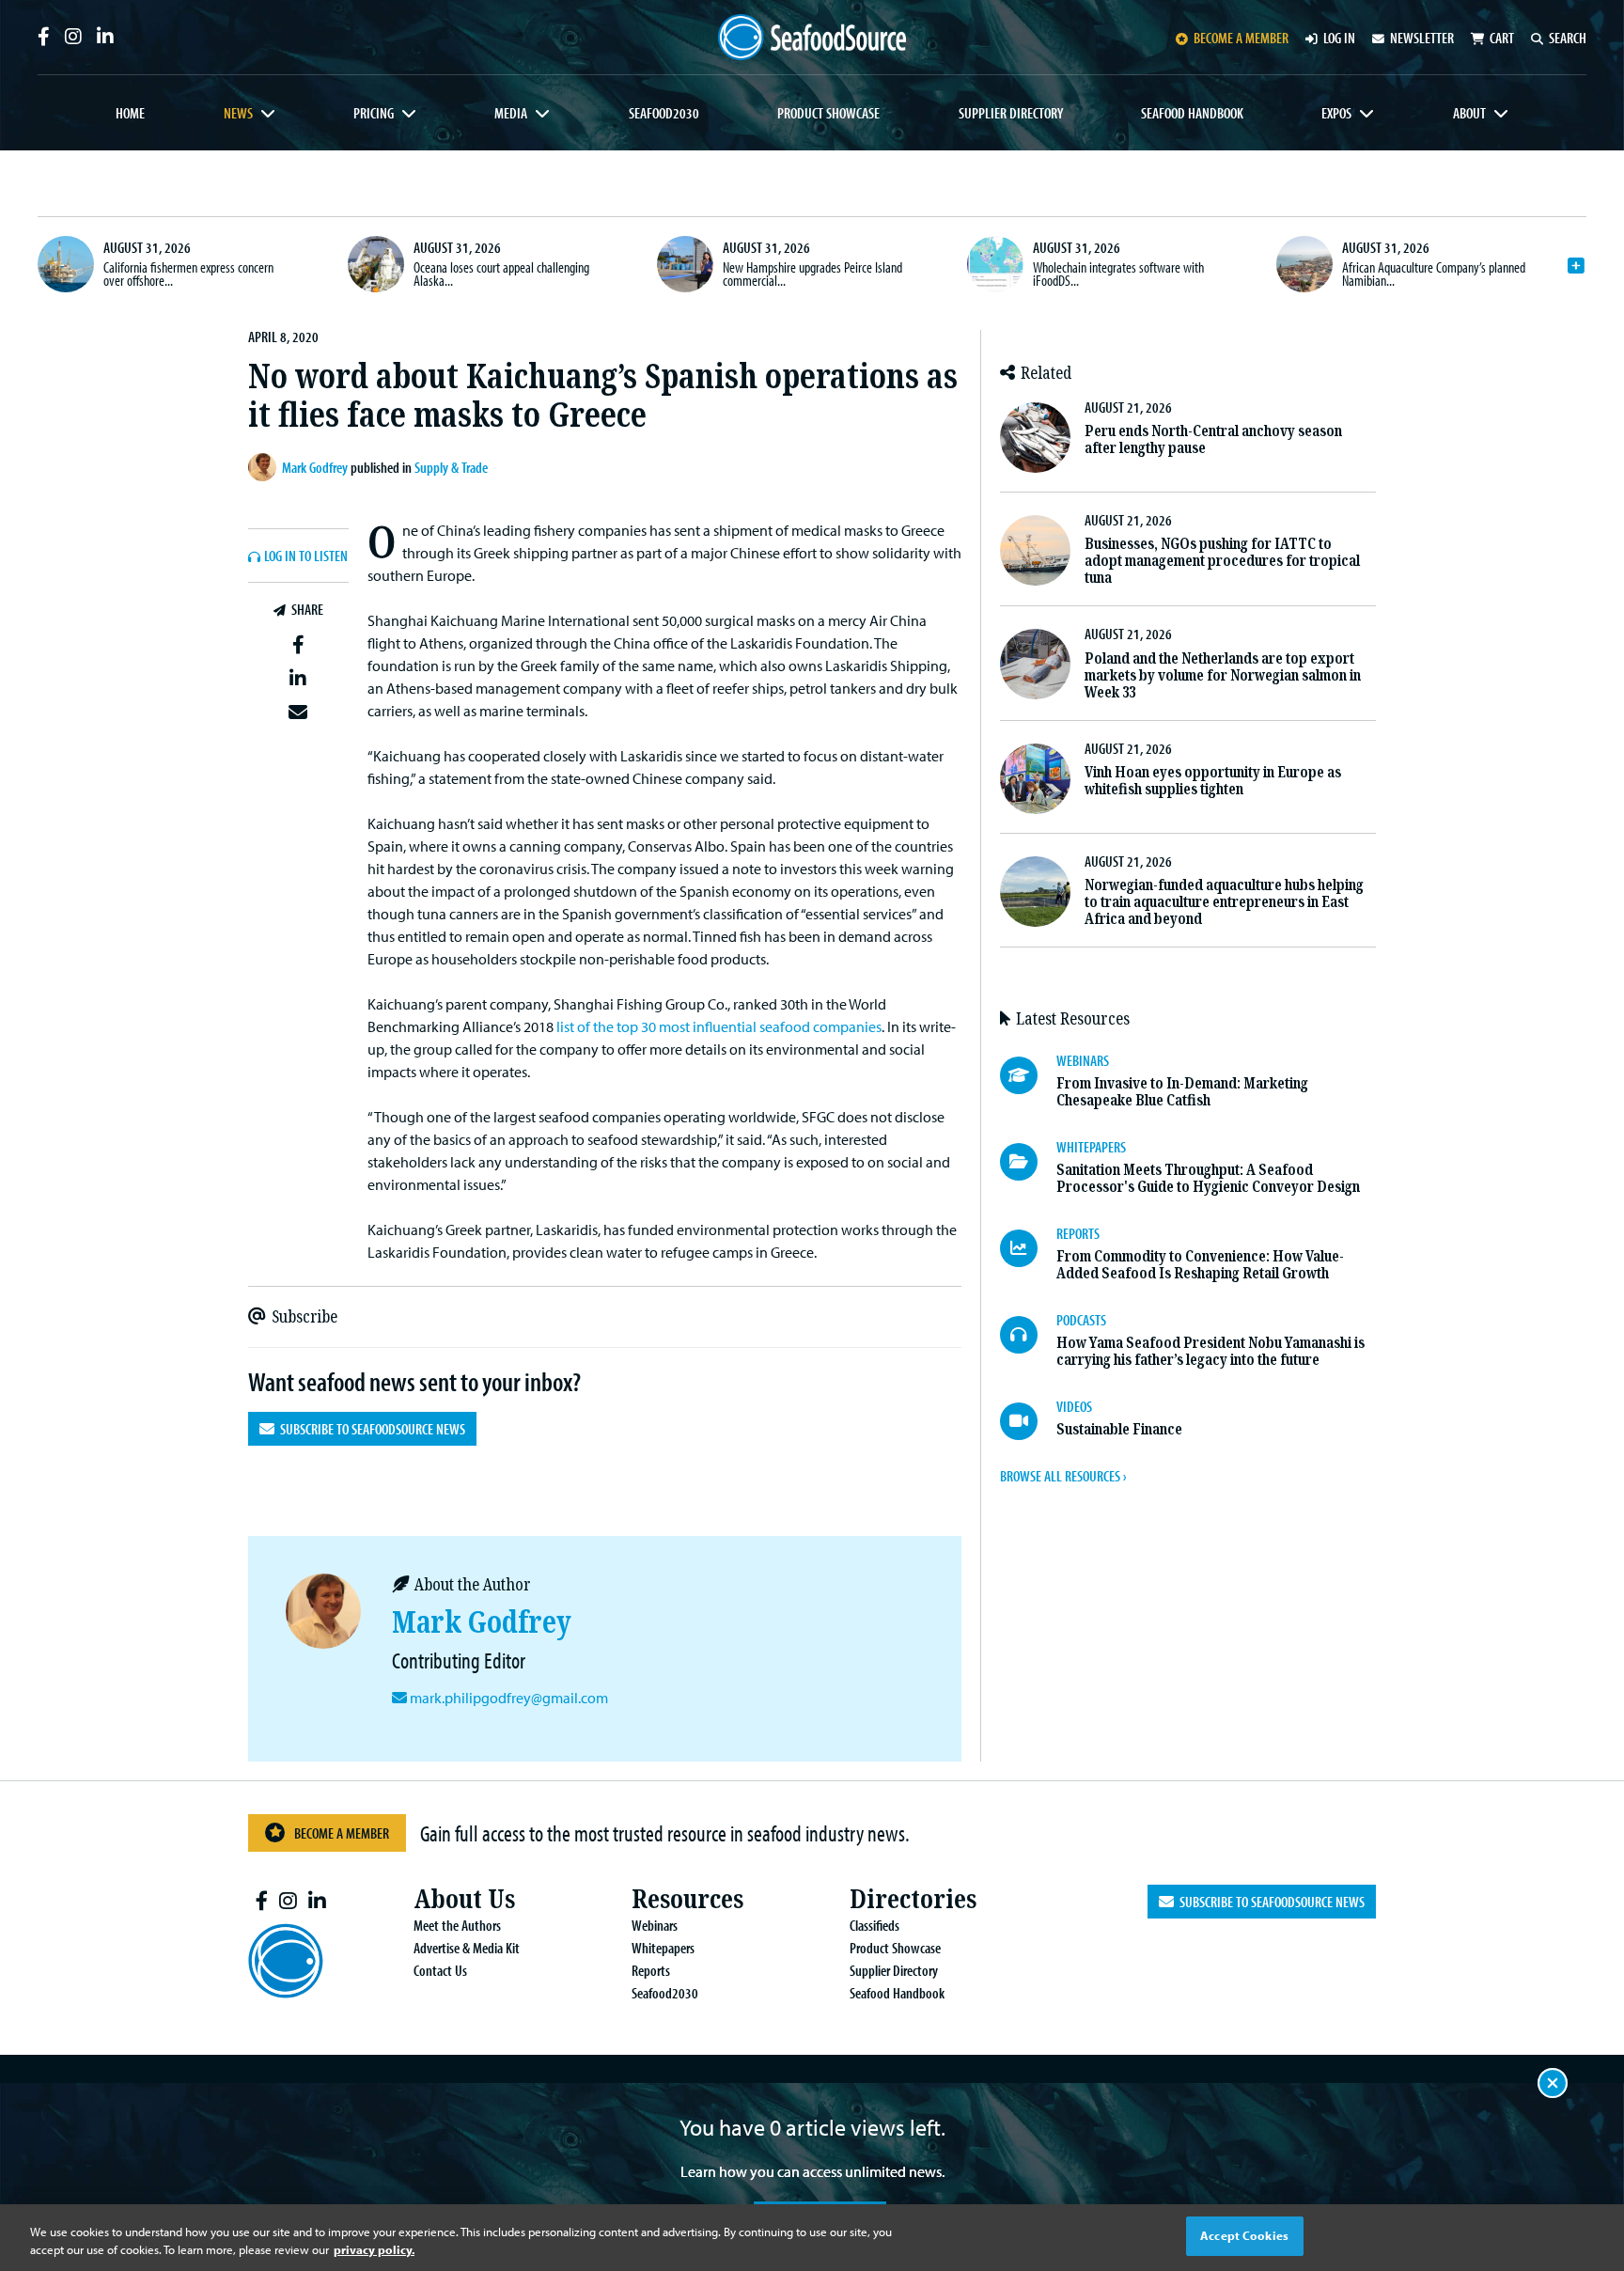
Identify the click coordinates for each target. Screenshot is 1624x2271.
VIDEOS (1074, 1406)
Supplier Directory (1011, 113)
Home (130, 113)
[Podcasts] (1028, 1335)
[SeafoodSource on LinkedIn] (105, 37)
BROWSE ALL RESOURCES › (1063, 1476)
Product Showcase (828, 113)
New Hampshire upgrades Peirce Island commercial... (812, 274)
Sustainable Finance (1119, 1429)
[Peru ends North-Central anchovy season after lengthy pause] (1035, 438)
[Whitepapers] (1028, 1162)
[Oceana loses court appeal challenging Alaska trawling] (376, 264)
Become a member (1241, 38)
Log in (1339, 38)
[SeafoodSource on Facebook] (44, 37)
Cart (1502, 38)
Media (511, 113)
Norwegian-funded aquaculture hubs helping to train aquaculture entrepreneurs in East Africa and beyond (1224, 902)
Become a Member (342, 1833)
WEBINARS (1083, 1060)
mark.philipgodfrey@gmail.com (509, 1698)
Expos (1336, 113)
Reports (651, 1970)
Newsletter (1422, 38)
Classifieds (874, 1925)
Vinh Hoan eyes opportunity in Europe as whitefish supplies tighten (1213, 781)
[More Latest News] (1576, 266)
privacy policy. (374, 2250)
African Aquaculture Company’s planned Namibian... (1434, 274)
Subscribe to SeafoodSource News (370, 1429)
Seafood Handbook (1192, 113)
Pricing (374, 113)
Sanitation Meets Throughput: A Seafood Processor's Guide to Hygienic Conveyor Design (1208, 1178)
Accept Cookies (1244, 2235)
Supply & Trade (451, 467)
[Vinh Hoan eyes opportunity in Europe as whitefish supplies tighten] (1035, 779)
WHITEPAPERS (1091, 1147)
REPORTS (1078, 1233)
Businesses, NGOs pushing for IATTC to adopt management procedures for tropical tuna (1222, 561)
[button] (298, 646)
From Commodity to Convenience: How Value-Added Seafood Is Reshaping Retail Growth (1200, 1265)
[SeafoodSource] (812, 37)
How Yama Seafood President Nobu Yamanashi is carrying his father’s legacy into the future (1210, 1351)
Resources (687, 1899)
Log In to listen (306, 556)
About (1469, 113)
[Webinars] (1028, 1075)
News (238, 113)
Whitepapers (663, 1948)
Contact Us (440, 1970)
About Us (464, 1899)
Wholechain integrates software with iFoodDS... (1118, 274)
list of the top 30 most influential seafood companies (719, 1026)
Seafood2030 (664, 113)
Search (1568, 38)
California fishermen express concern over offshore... (188, 274)
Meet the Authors (457, 1925)
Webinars (655, 1925)
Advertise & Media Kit (467, 1948)
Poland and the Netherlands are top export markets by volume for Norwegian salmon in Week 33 (1223, 675)
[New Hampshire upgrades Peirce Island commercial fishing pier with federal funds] (685, 264)
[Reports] (1028, 1248)
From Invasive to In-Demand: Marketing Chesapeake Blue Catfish (1182, 1092)
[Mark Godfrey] (265, 467)
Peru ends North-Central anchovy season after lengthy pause (1213, 439)
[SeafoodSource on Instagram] (73, 37)
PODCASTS (1081, 1320)
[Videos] (1028, 1421)
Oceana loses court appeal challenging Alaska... (501, 274)
